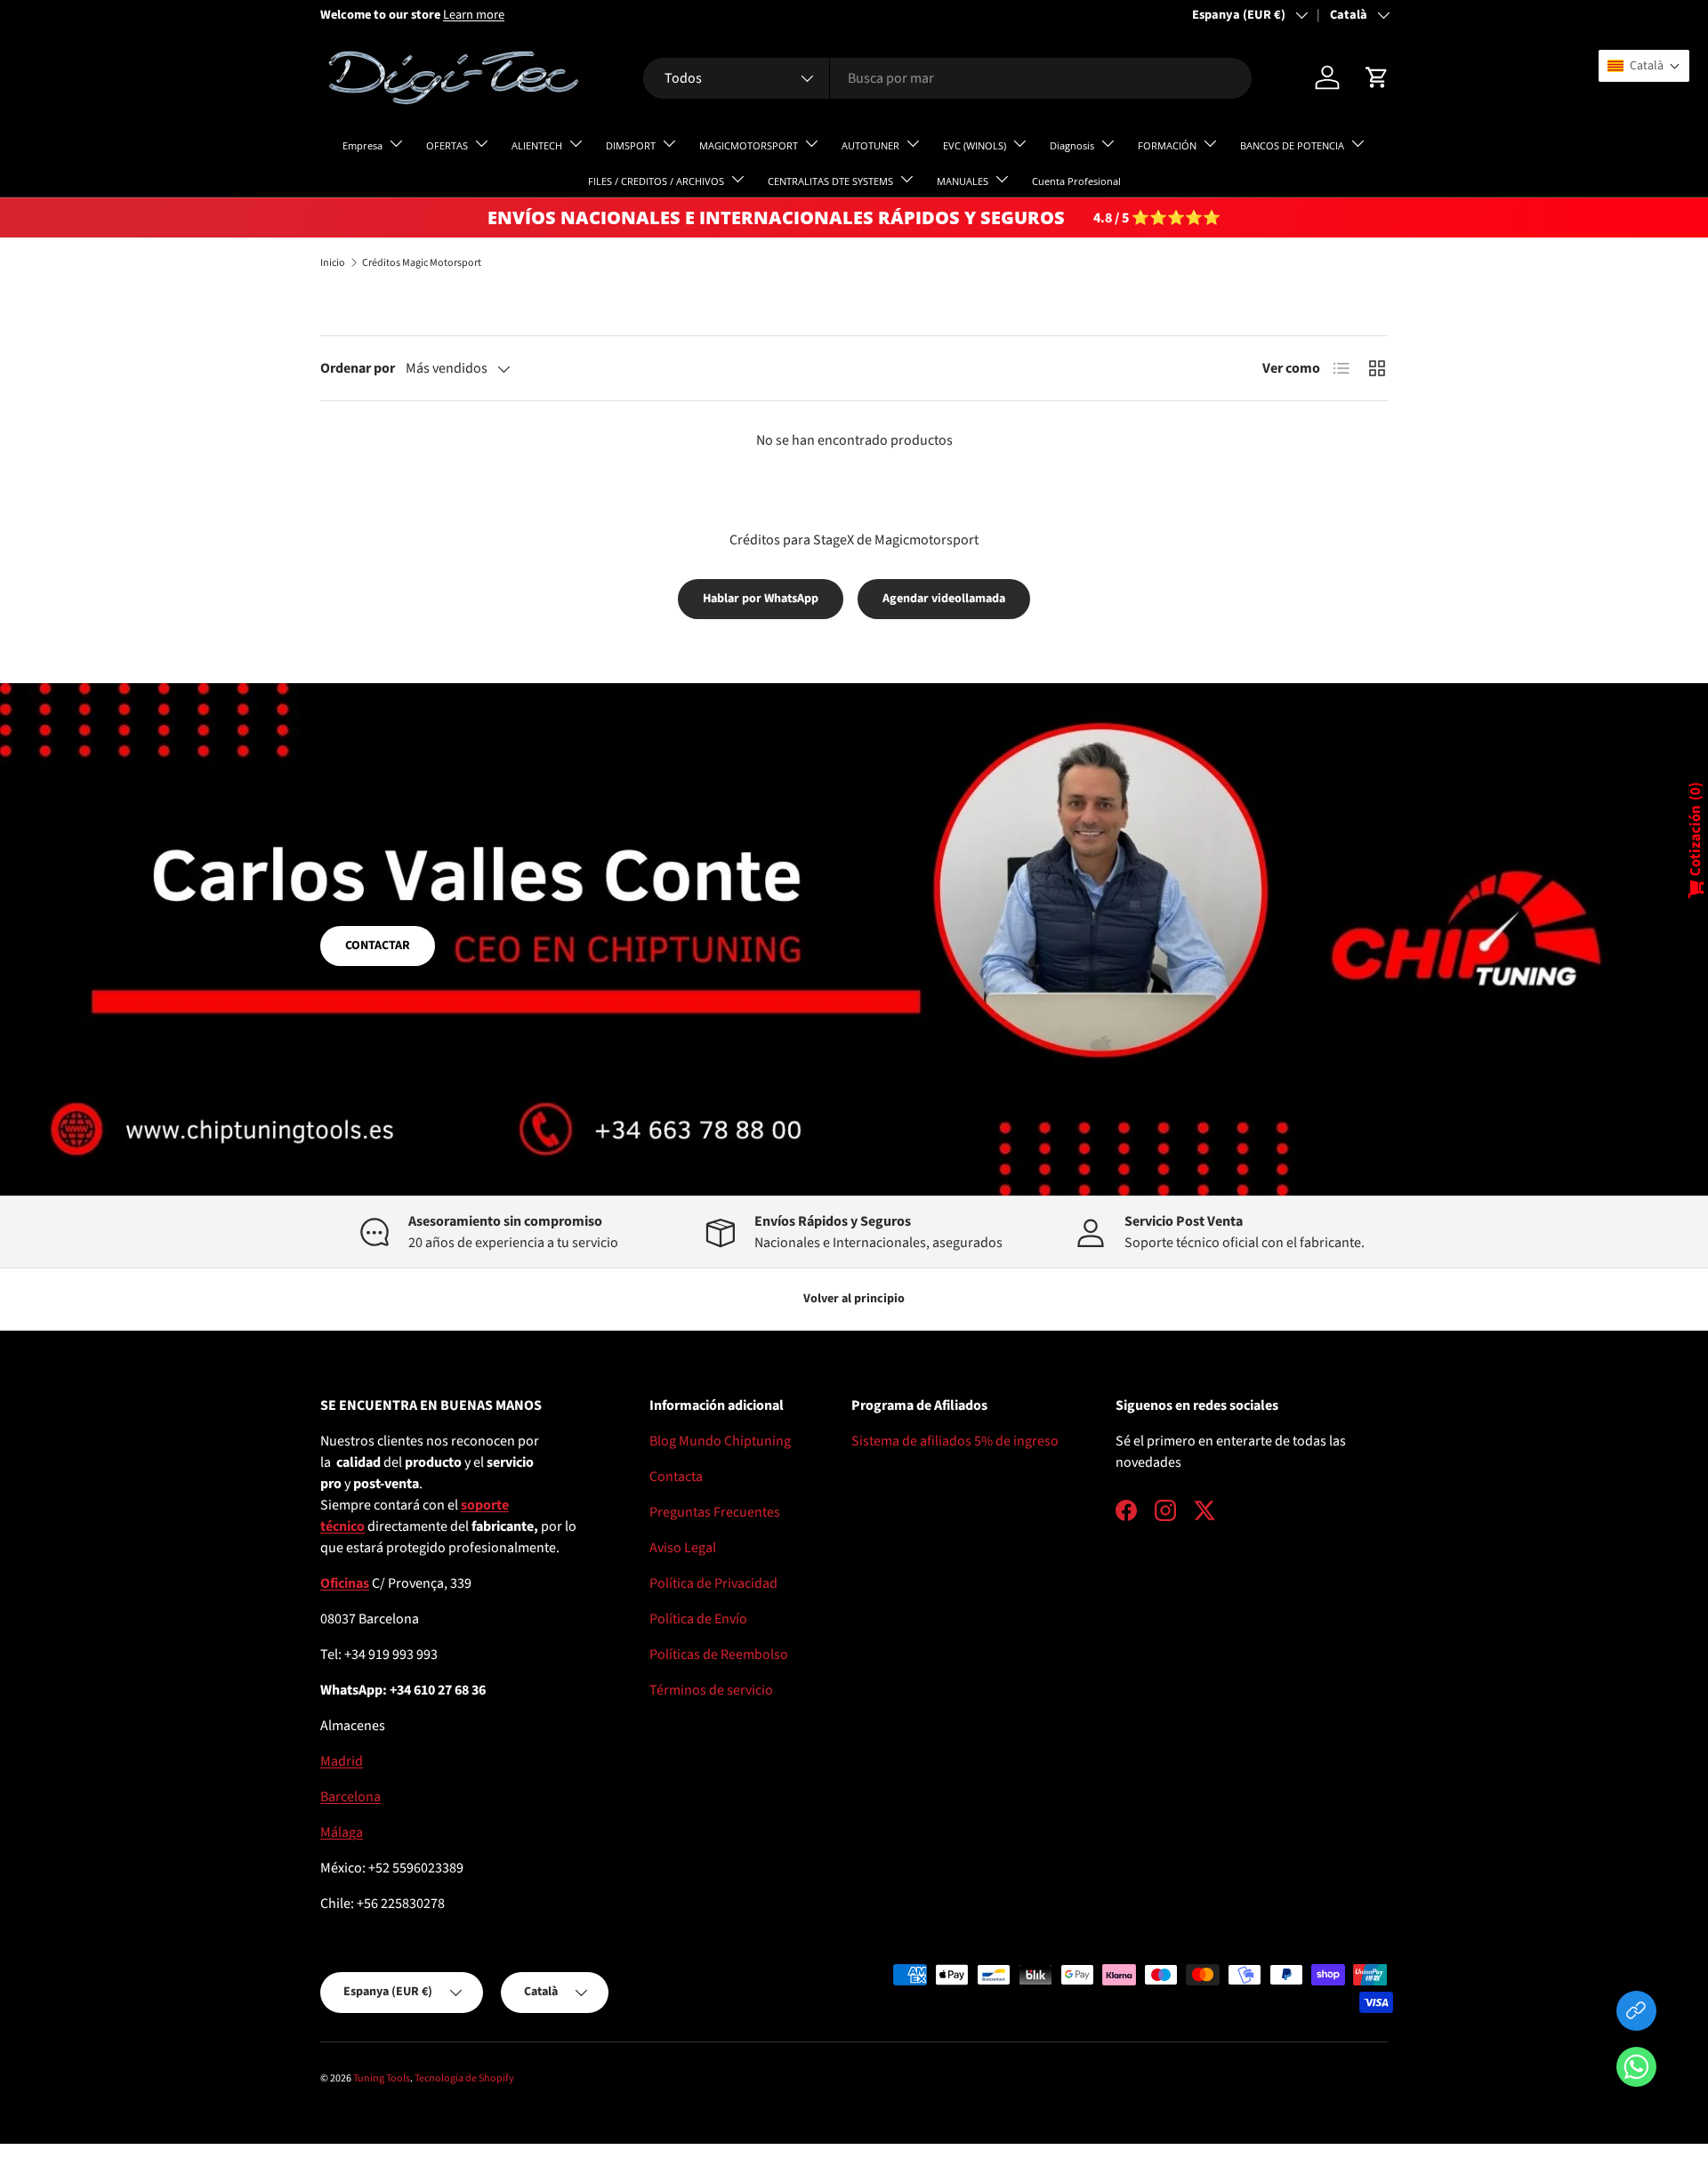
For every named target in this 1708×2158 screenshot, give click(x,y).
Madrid (342, 1761)
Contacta (676, 1477)
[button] (1636, 2070)
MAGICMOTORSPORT (749, 145)
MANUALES (963, 181)
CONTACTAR (378, 946)
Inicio (333, 263)
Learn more (474, 15)
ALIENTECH (537, 145)
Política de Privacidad (713, 1583)
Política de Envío (698, 1619)
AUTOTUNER (870, 145)
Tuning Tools (382, 2078)
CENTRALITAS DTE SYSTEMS (830, 181)
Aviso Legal (683, 1548)
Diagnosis (1072, 145)
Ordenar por (358, 368)
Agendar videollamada (944, 599)
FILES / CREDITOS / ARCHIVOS (656, 181)
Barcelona (350, 1797)
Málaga (342, 1832)
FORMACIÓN (1167, 145)
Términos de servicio (711, 1690)
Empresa (363, 145)
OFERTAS (447, 145)
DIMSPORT (631, 145)
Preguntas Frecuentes (715, 1512)
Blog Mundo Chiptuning (720, 1441)
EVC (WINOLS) (975, 145)
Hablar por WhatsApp (761, 599)
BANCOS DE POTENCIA (1292, 145)
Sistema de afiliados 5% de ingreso (955, 1441)
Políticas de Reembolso (719, 1655)
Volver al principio (854, 1299)
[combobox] (947, 78)
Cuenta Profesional (1076, 181)
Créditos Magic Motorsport (422, 263)
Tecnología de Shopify (464, 2078)
